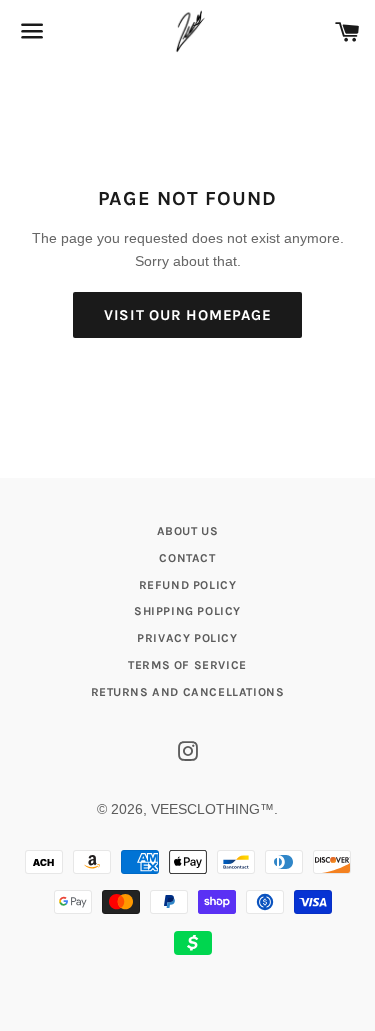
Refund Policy (188, 585)
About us (188, 531)
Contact (187, 558)
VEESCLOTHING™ (212, 809)
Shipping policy (187, 611)
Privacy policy (187, 638)
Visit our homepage (188, 315)
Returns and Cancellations (188, 692)
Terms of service (187, 665)
